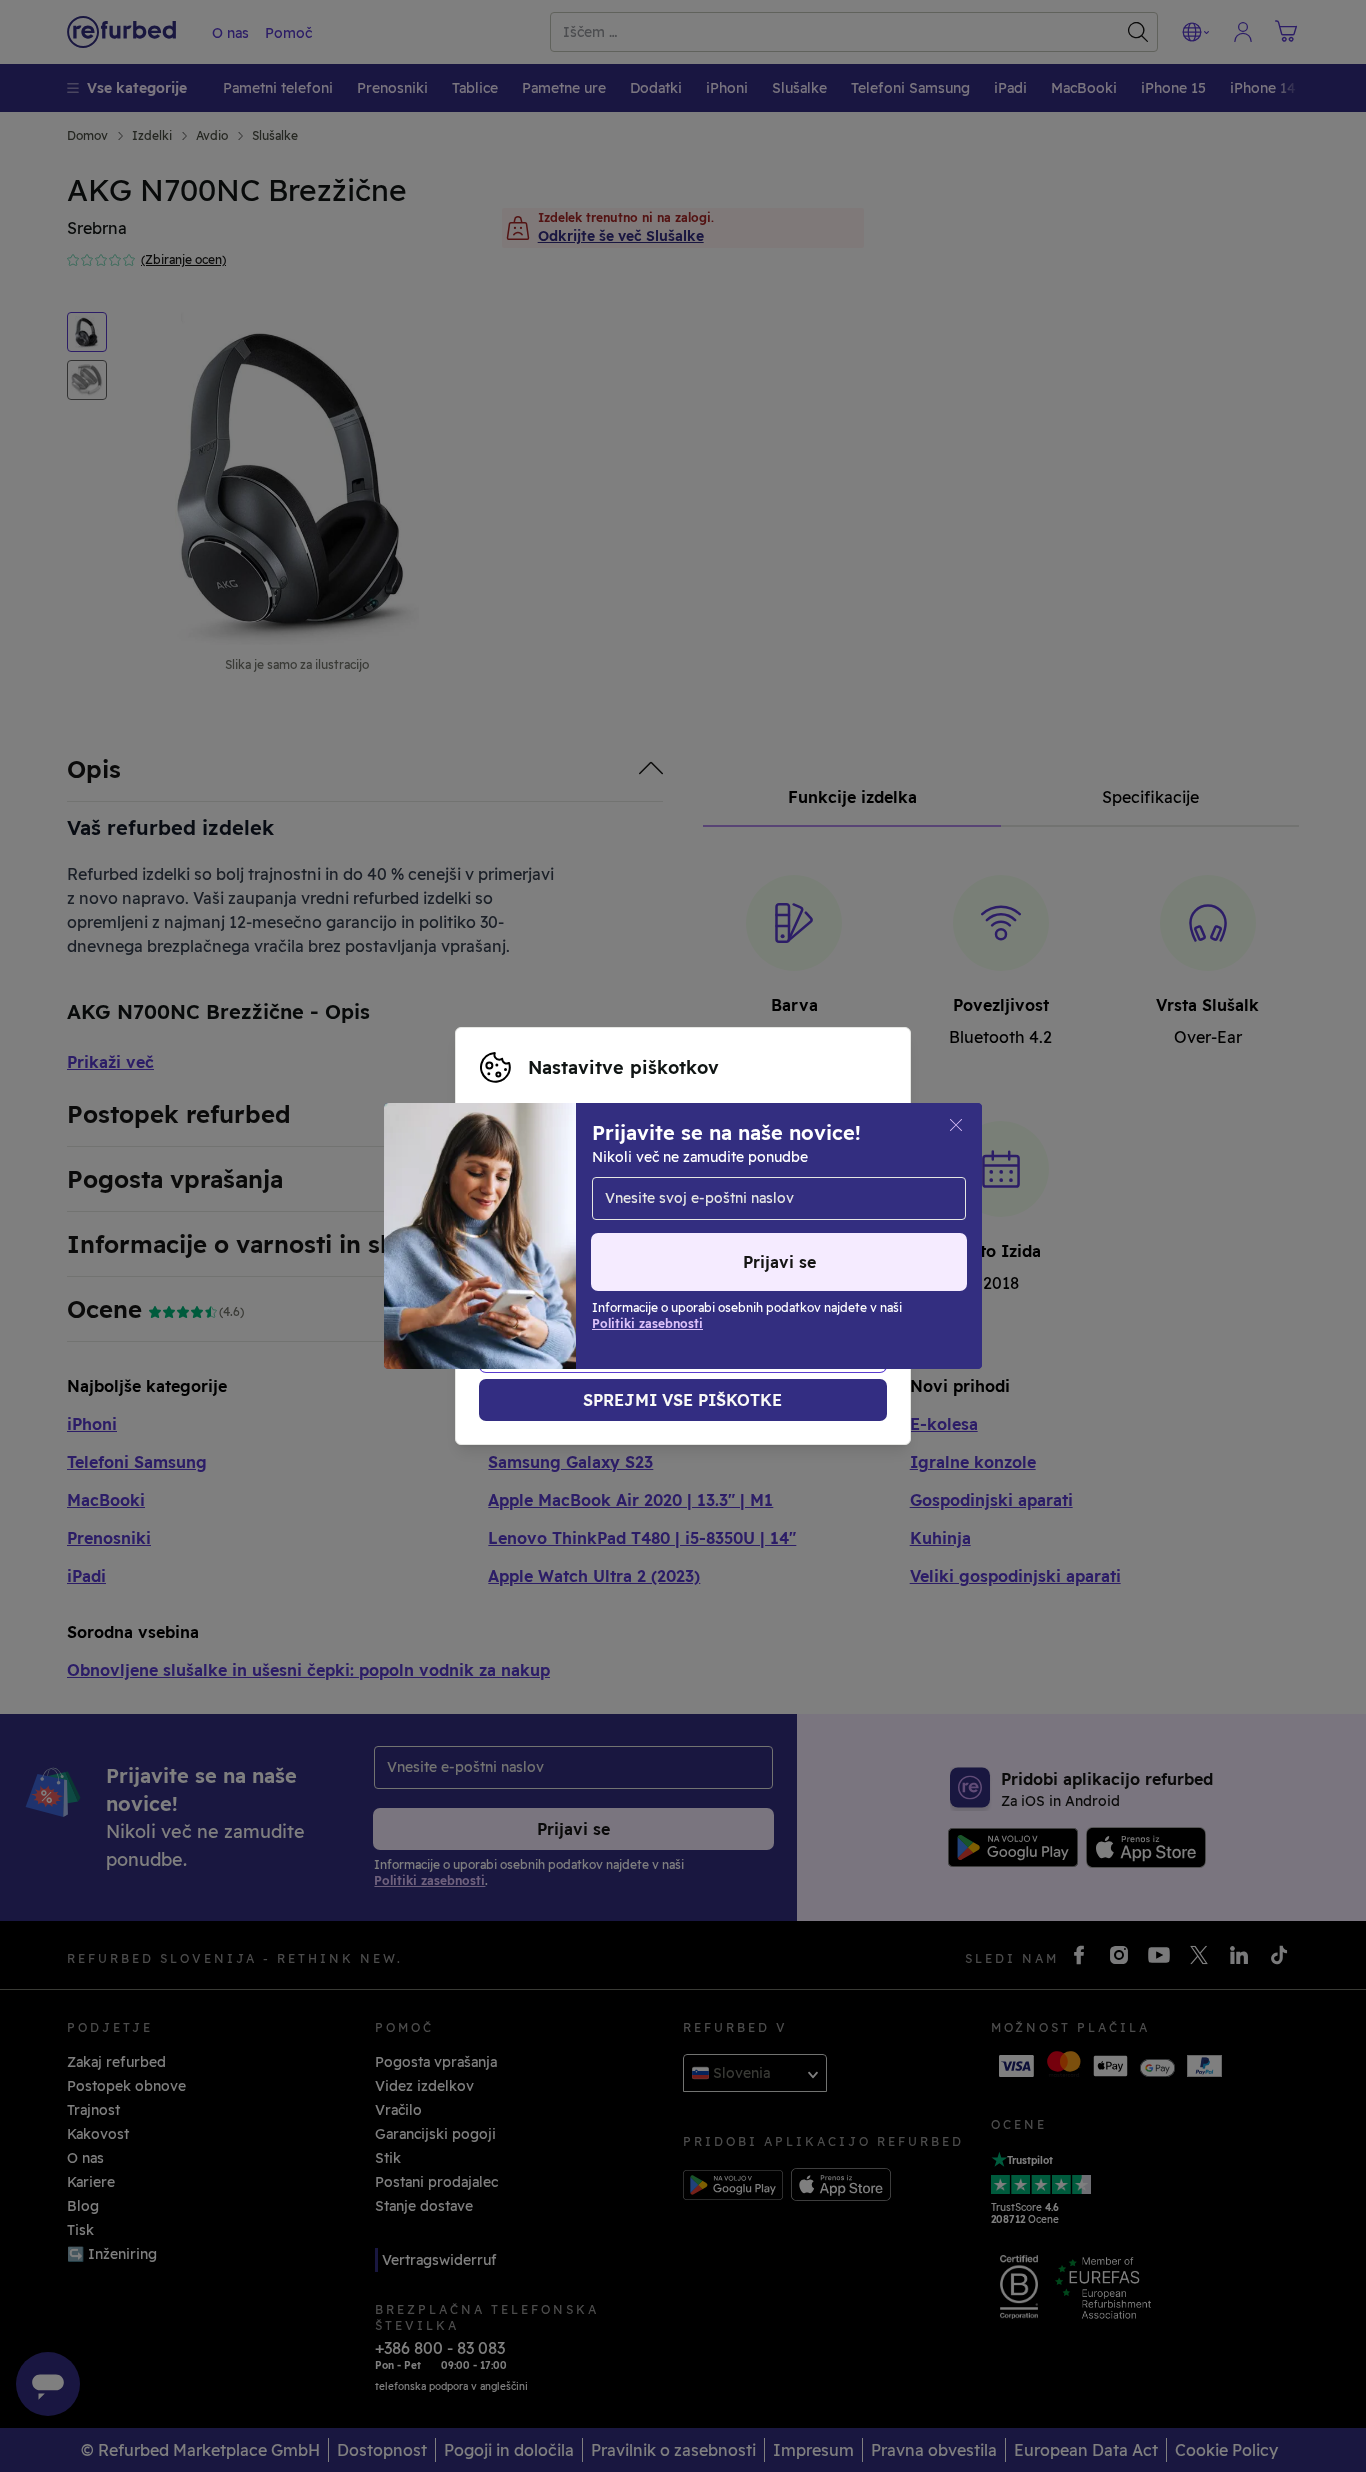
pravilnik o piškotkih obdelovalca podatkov (631, 1257)
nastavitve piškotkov (735, 1194)
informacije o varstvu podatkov (589, 1236)
